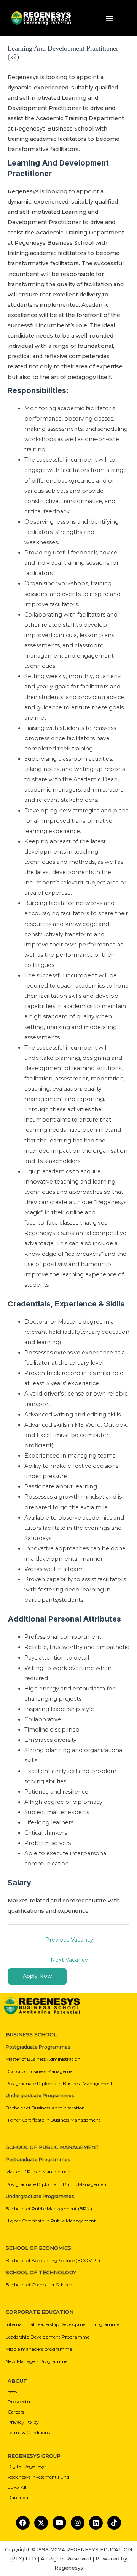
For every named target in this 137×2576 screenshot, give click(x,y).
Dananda (18, 2497)
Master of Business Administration (43, 2059)
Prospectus (20, 2402)
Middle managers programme (39, 2349)
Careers (16, 2412)
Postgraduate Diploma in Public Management (57, 2184)
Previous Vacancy (69, 1940)
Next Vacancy (69, 1960)
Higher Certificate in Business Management (53, 2120)
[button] (110, 18)
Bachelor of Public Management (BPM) (49, 2209)
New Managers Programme (37, 2361)
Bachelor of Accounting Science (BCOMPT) (53, 2260)
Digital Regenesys (27, 2466)
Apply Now (37, 1976)
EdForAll (17, 2487)
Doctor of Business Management (41, 2071)
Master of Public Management (39, 2172)
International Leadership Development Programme (62, 2324)
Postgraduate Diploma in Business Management (59, 2083)
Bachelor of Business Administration (45, 2108)
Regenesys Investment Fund (38, 2477)
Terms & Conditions (29, 2432)
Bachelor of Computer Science (39, 2285)
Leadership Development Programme (48, 2337)
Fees (12, 2391)
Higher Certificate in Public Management (51, 2221)
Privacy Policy (23, 2422)
